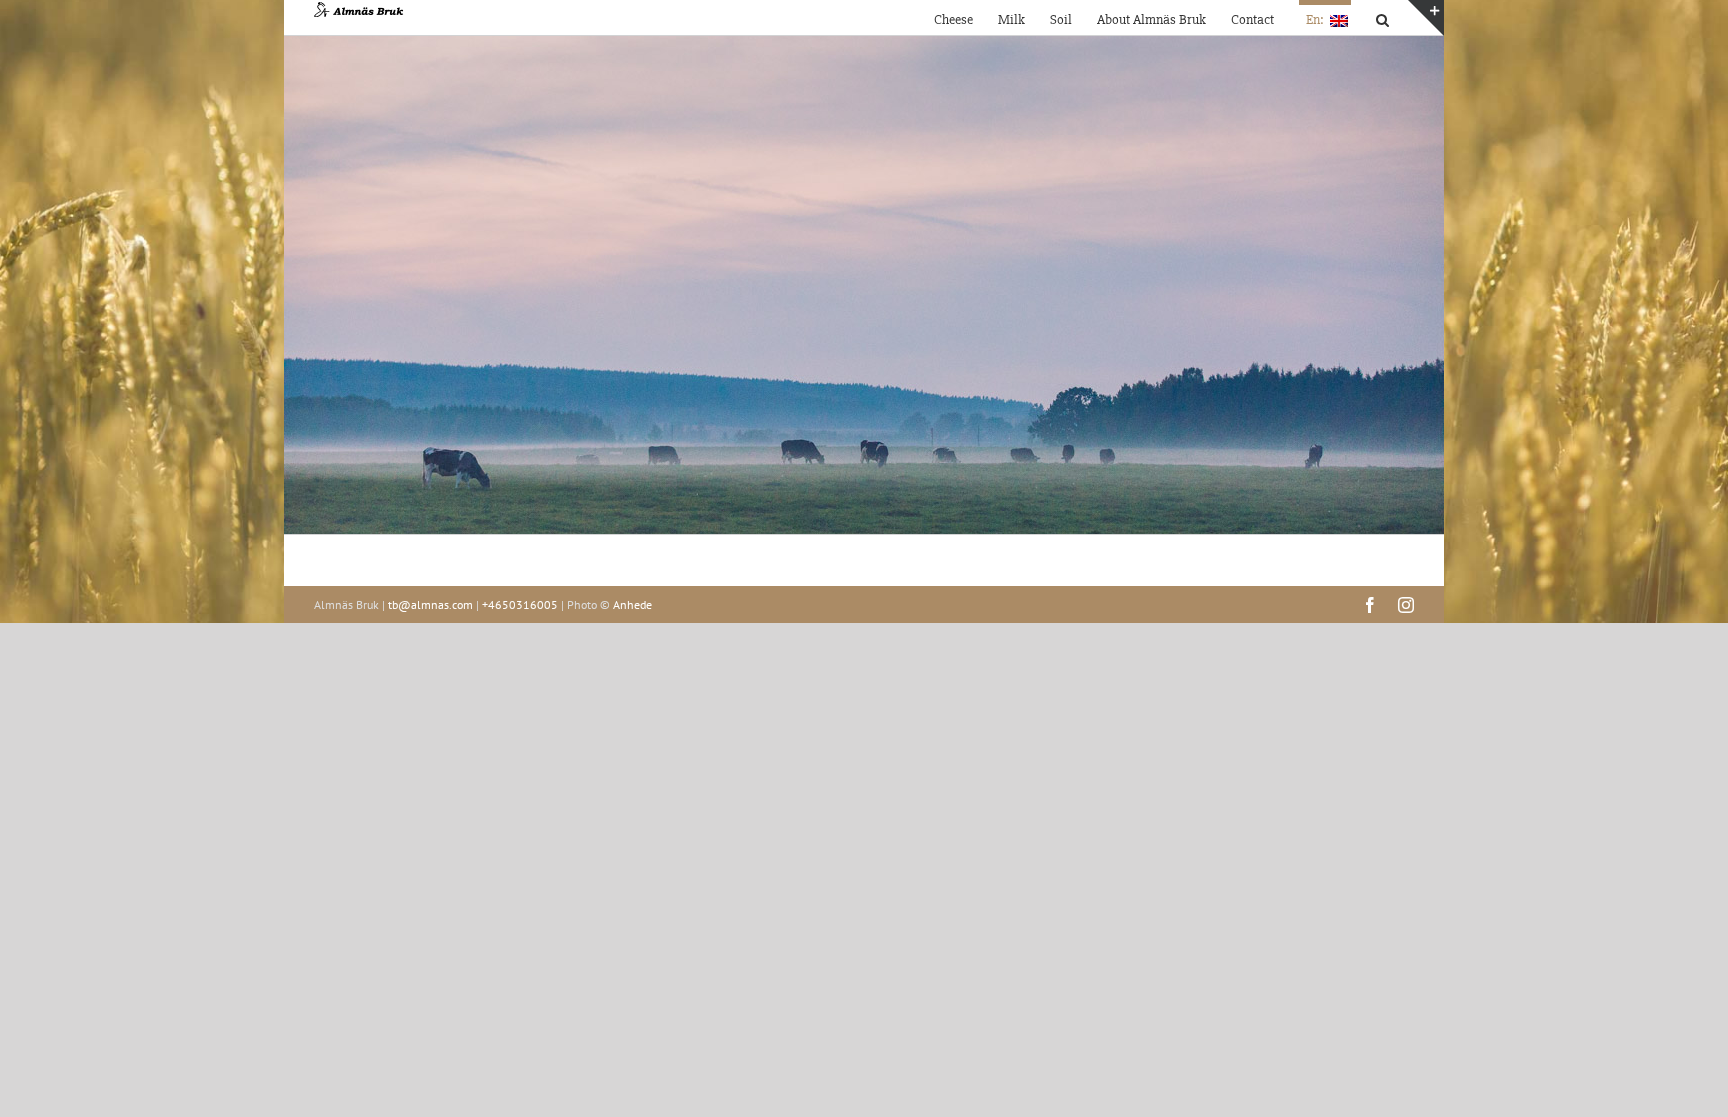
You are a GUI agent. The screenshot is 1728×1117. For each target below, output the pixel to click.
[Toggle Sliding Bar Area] (1426, 18)
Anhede (632, 604)
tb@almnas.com (430, 604)
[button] (1382, 17)
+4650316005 (520, 604)
